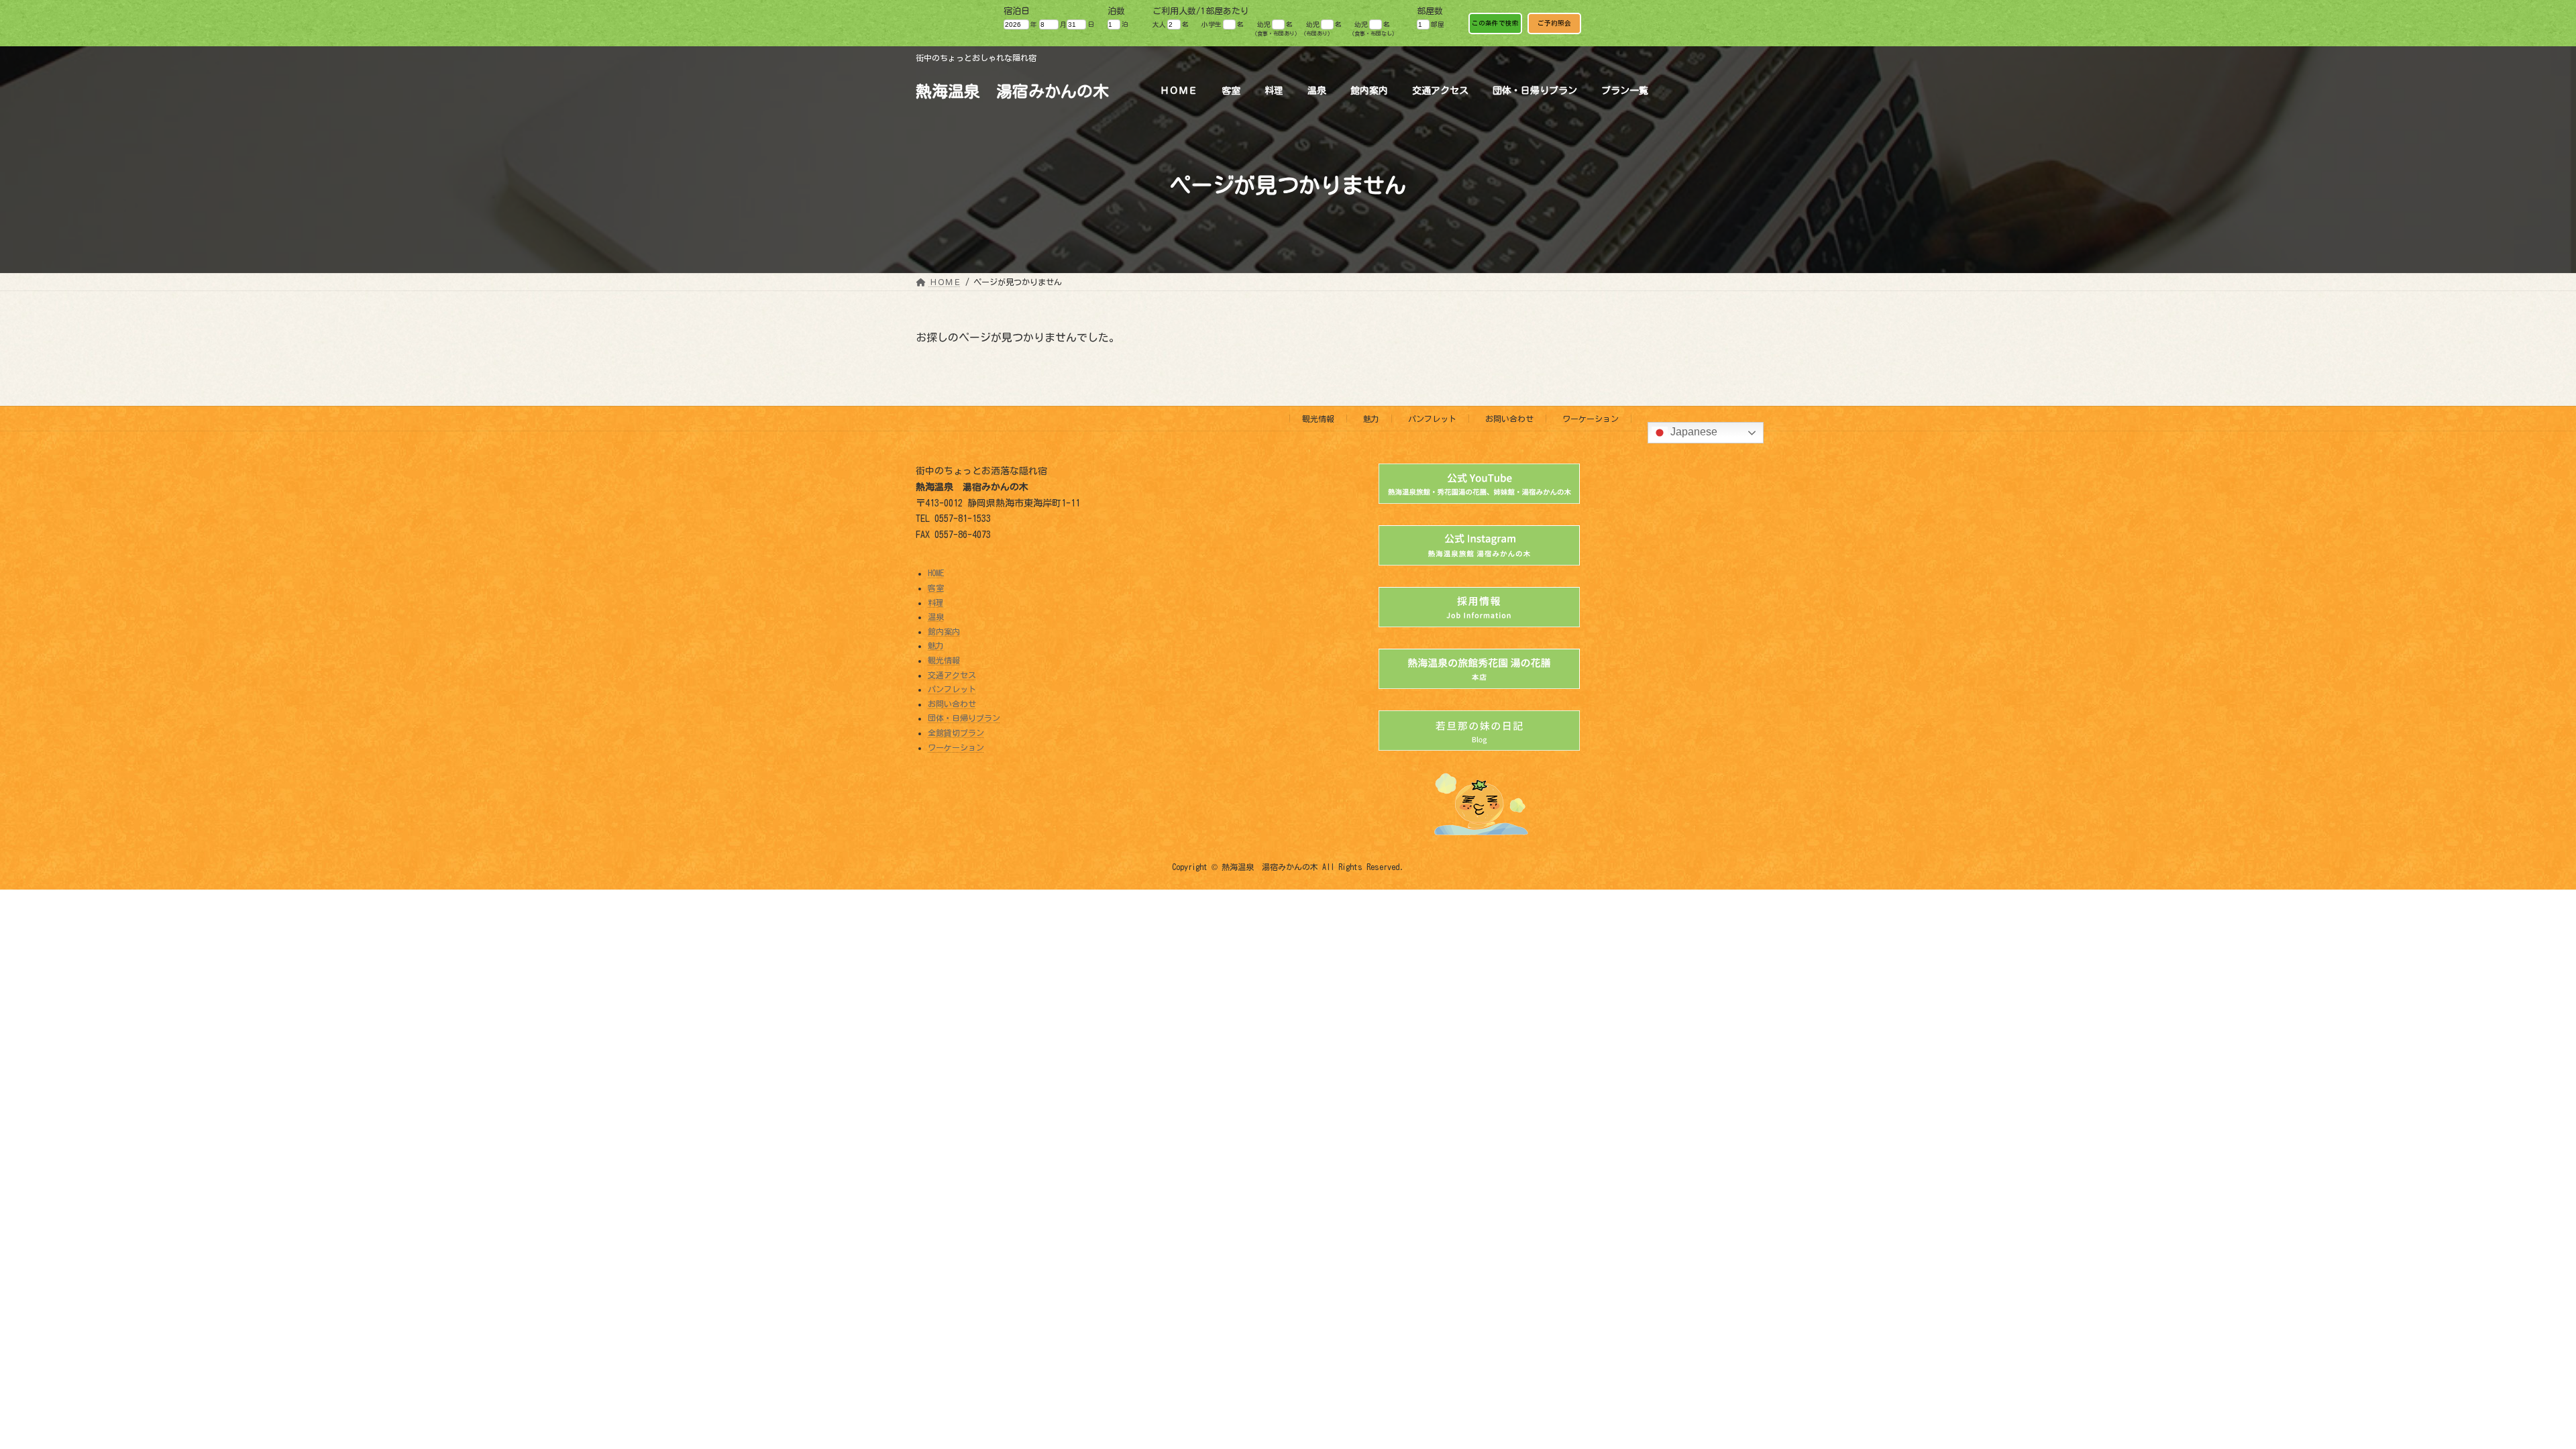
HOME (936, 574)
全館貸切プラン (956, 733)
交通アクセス (952, 675)
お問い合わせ (1509, 419)
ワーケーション (1591, 419)
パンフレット (1432, 419)
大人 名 (1170, 24)
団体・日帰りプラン (964, 718)
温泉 (936, 616)
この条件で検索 (1495, 23)
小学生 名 (1223, 24)
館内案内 (944, 631)
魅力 (1371, 419)
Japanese (1693, 432)
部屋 (1438, 24)
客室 (936, 588)
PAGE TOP (2508, 1391)
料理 (936, 602)
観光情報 (1318, 419)
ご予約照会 (1554, 23)
